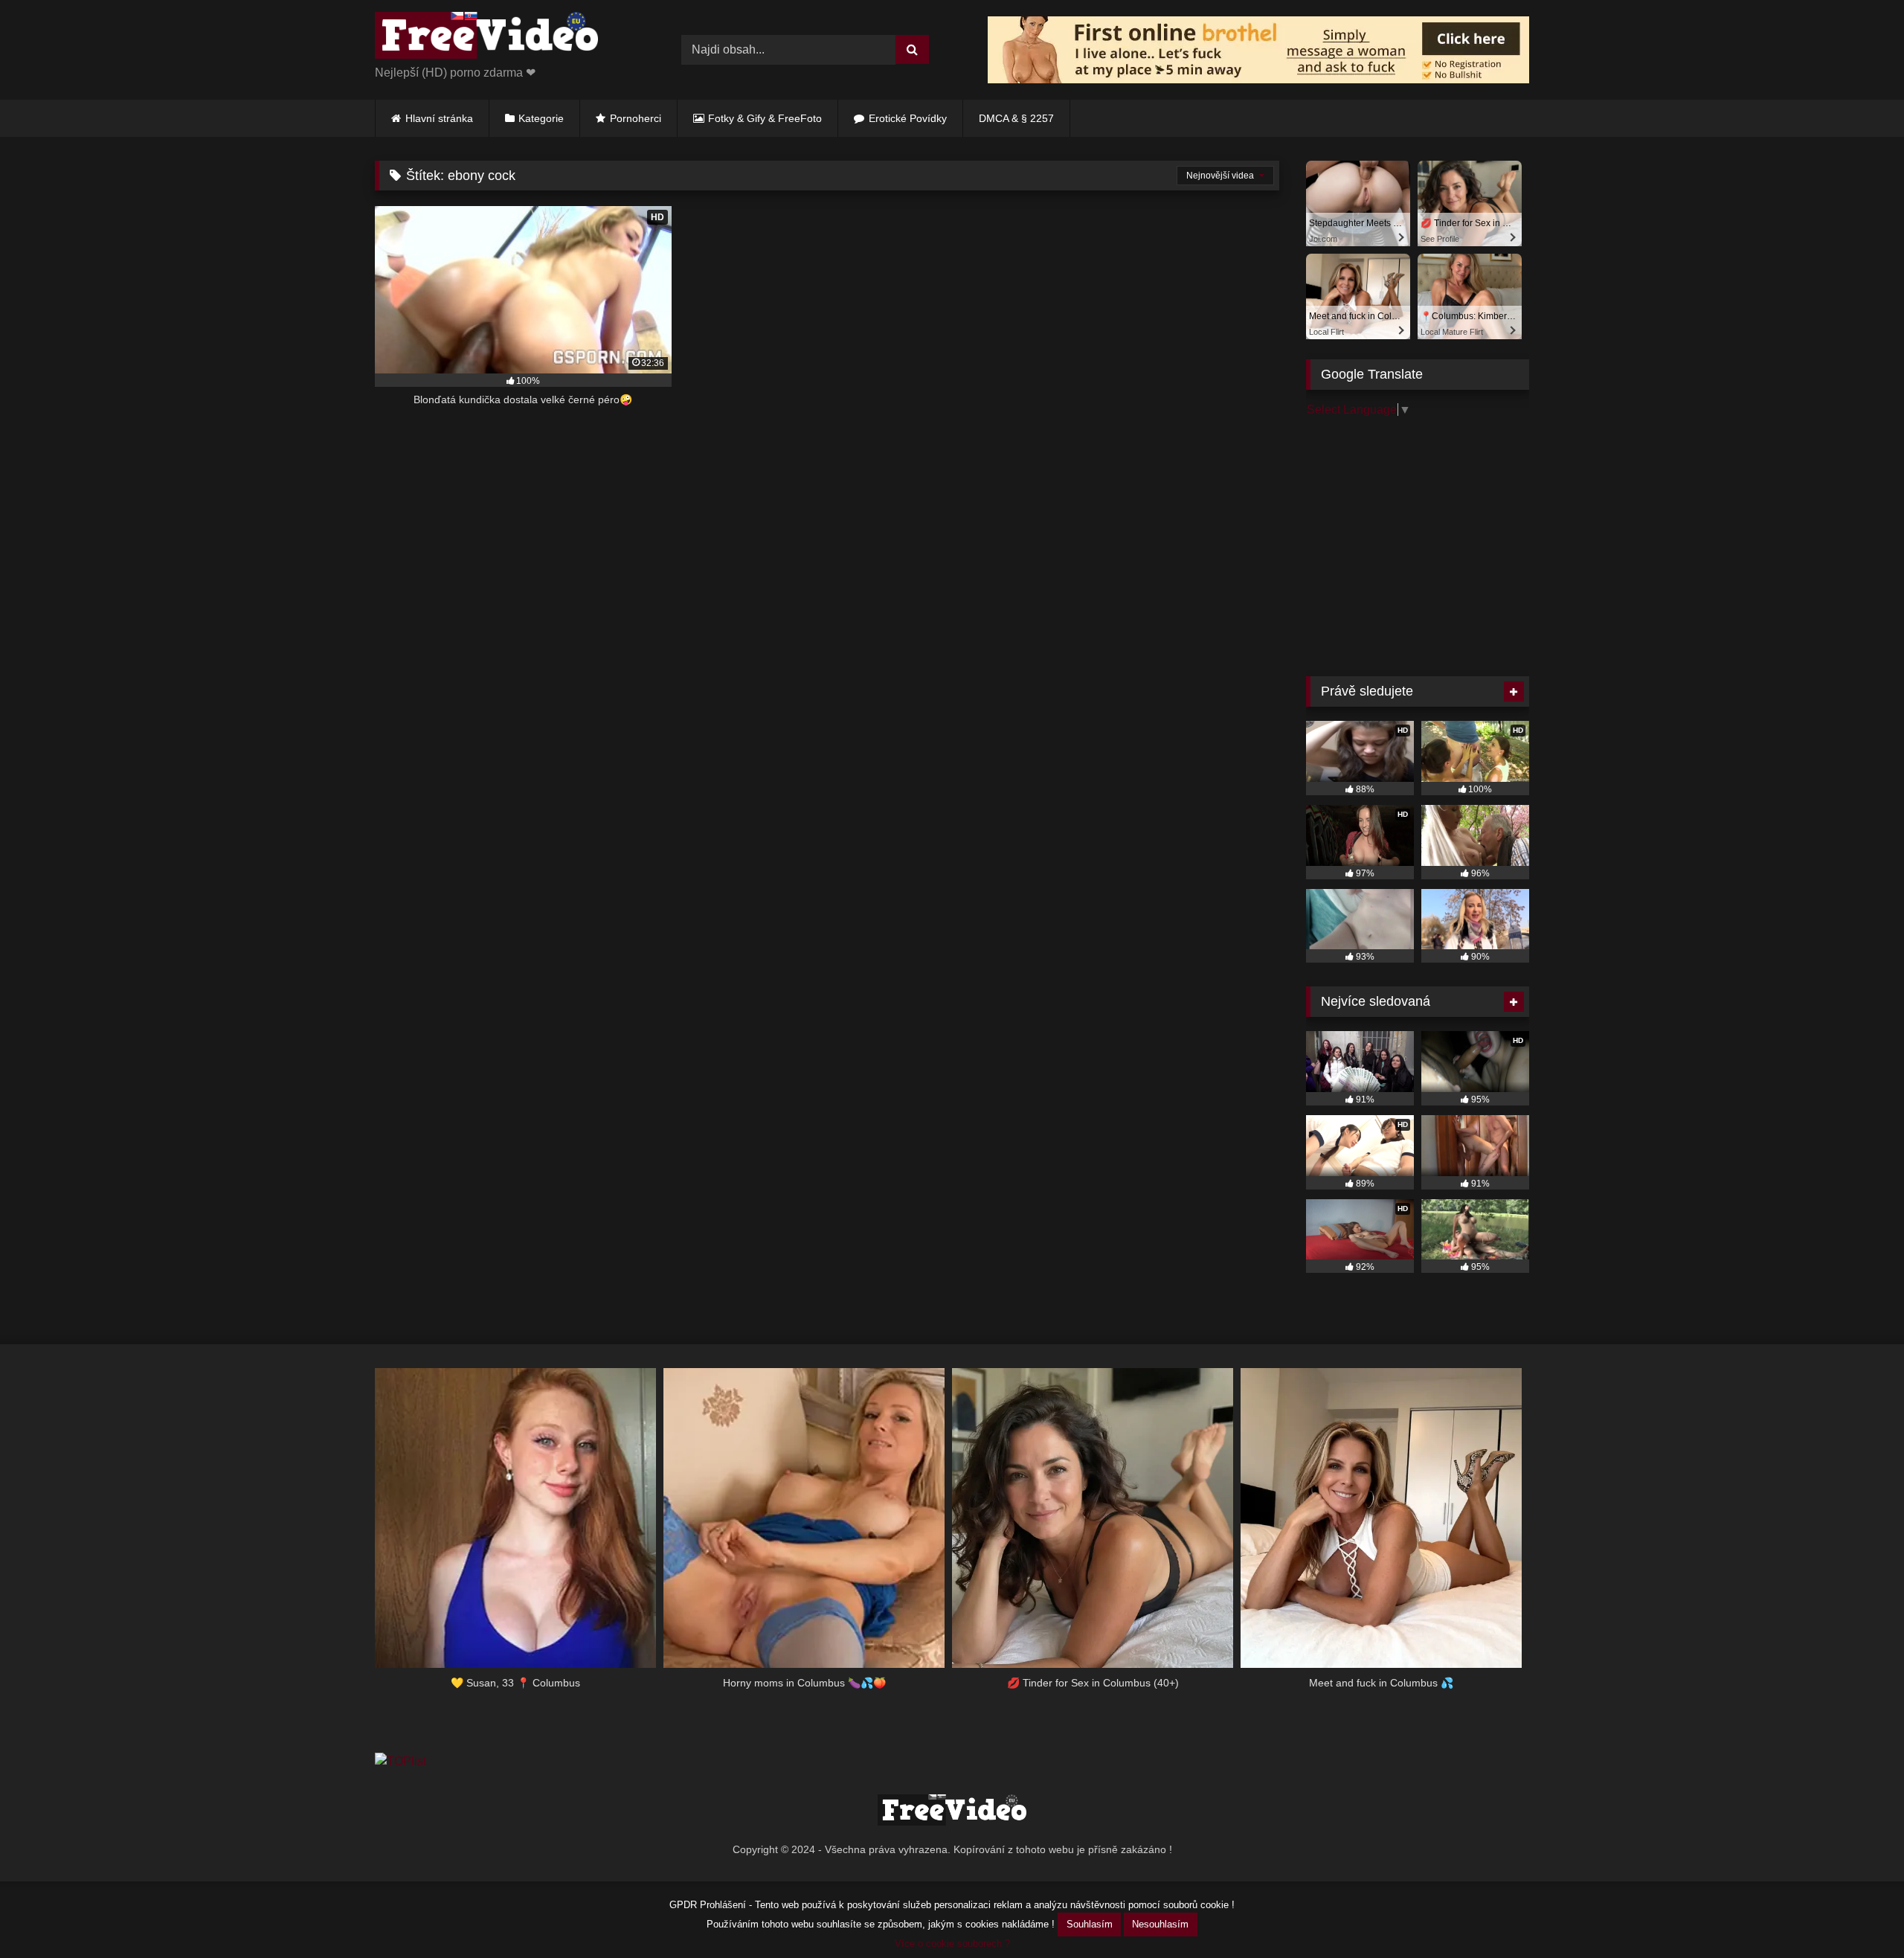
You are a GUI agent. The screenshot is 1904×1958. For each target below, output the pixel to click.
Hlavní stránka (439, 118)
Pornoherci (636, 118)
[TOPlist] (401, 1761)
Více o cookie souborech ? (952, 1943)
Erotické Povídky (908, 118)
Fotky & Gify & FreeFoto (765, 118)
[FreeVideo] (486, 38)
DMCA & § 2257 (1016, 118)
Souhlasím (1090, 1924)
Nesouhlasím (1160, 1924)
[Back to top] (1858, 1914)
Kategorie (541, 118)
